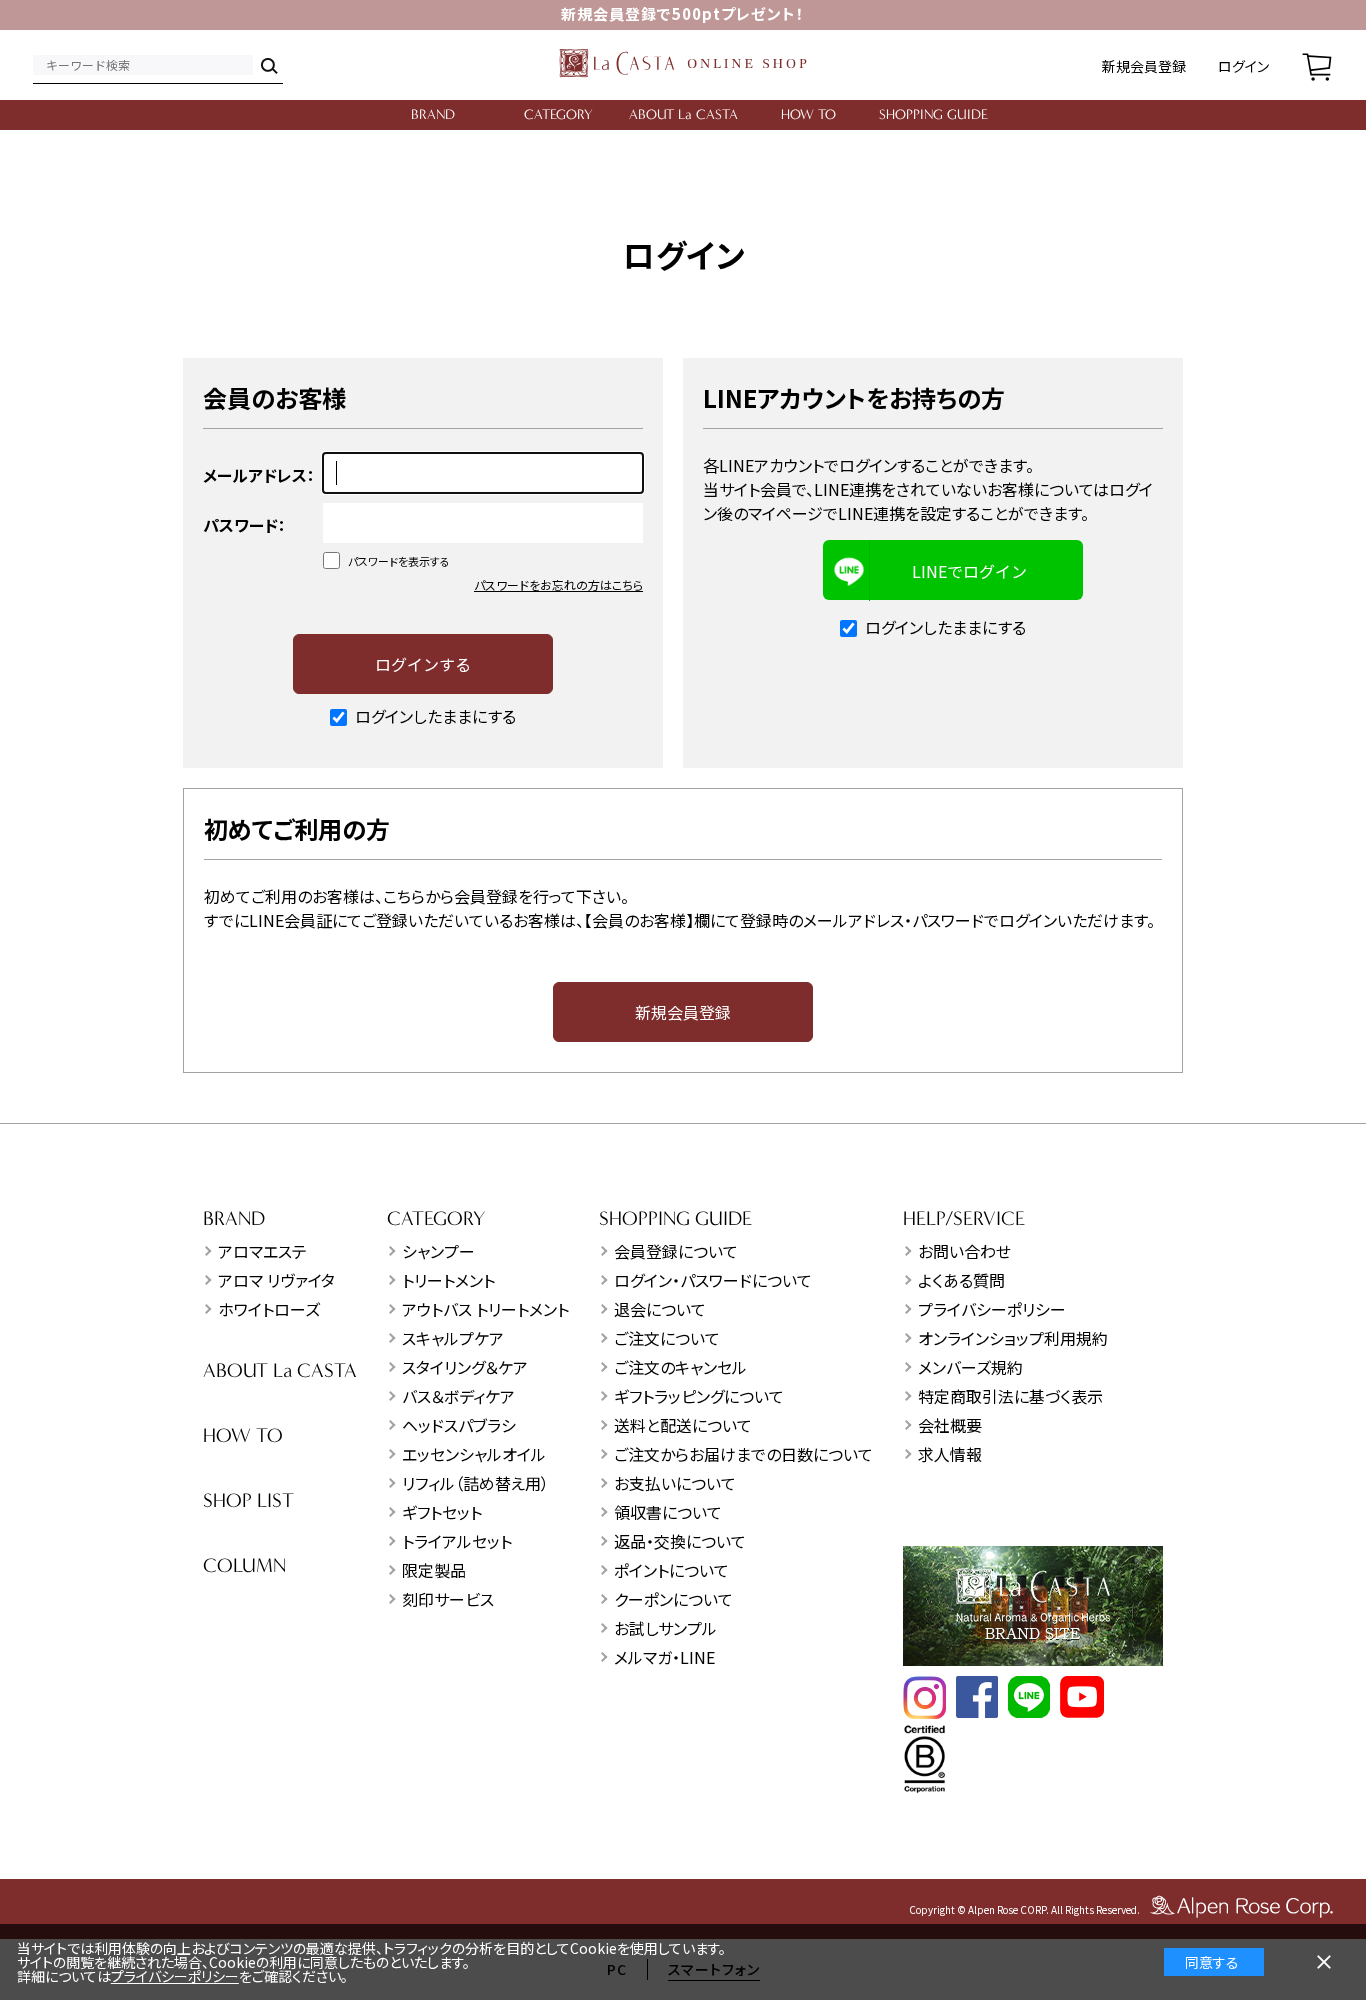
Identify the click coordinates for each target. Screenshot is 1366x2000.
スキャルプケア (453, 1338)
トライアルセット (457, 1541)
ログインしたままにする (435, 716)
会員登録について (676, 1251)
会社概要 (950, 1425)
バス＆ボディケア (458, 1396)
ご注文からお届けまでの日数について (743, 1454)
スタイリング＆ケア (465, 1367)
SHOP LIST (248, 1500)
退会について (660, 1309)
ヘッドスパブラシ (459, 1425)
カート (1317, 65)
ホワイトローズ (269, 1309)
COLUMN (244, 1565)
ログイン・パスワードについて (713, 1280)
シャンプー (438, 1251)
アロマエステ (262, 1251)
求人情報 (950, 1454)
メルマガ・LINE (664, 1657)
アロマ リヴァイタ (276, 1280)
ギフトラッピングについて (699, 1396)
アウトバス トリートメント (485, 1309)
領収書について (668, 1512)
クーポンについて (673, 1599)
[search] (268, 65)
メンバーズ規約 (970, 1367)
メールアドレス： (259, 475)
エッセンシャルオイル (474, 1454)
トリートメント (448, 1280)
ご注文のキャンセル (680, 1367)
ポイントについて (671, 1570)
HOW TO (808, 114)
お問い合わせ (964, 1251)
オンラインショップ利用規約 (1013, 1338)
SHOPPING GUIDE (933, 114)
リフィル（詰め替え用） (475, 1483)
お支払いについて (675, 1483)
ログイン (1243, 66)
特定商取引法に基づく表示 (1010, 1396)
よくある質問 (961, 1280)
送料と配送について (683, 1425)
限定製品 (434, 1570)
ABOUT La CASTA (683, 114)
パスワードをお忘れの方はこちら (558, 584)
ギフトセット (442, 1512)
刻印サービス (448, 1599)
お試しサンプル (665, 1628)
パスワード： (244, 525)
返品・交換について (680, 1541)
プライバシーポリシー (992, 1309)
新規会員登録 (1144, 66)
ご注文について (667, 1338)
